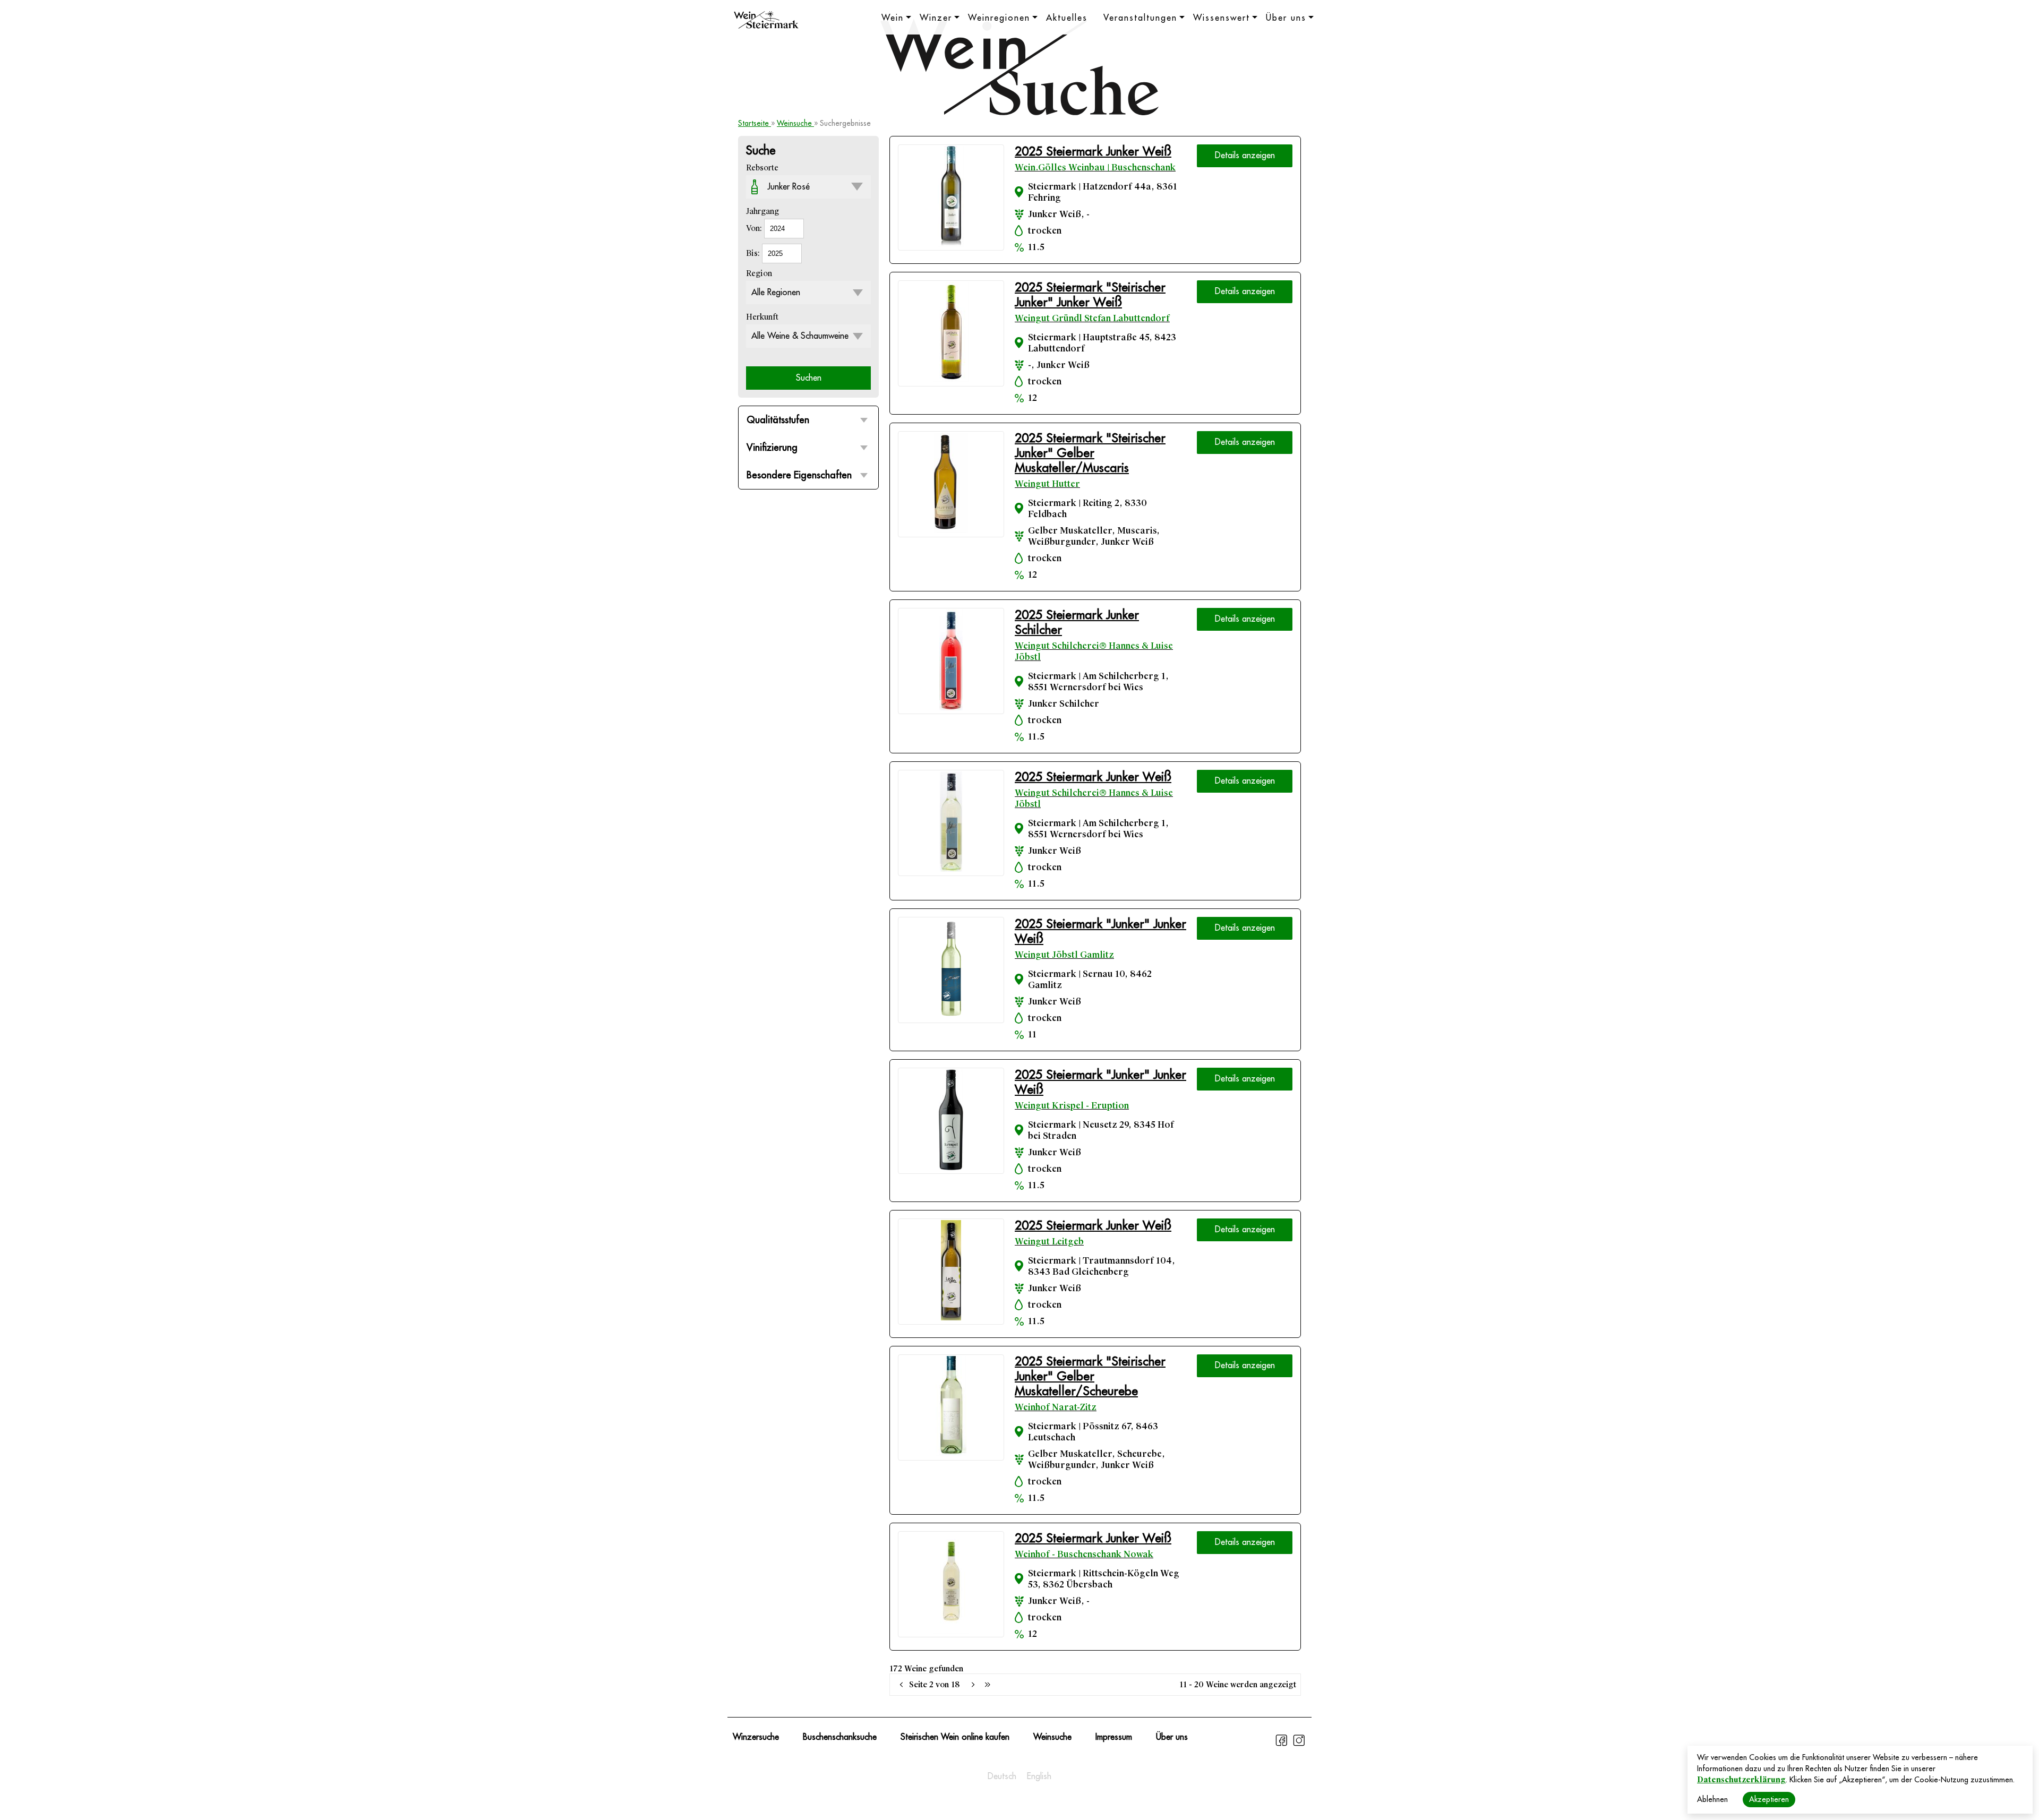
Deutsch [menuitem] (1002, 1776)
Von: (755, 228)
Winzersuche (756, 1737)
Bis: (754, 253)
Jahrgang (763, 211)
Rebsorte (762, 168)
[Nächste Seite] (973, 1685)
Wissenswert (1222, 18)
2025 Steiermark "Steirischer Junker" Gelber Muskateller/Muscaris (1090, 453)
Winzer (936, 18)
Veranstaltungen (1140, 18)
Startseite (755, 123)
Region (759, 273)
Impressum (1114, 1737)
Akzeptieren (1769, 1799)
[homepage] (766, 21)
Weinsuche (795, 123)
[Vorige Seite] (902, 1685)
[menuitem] (1002, 1776)
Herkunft (762, 317)
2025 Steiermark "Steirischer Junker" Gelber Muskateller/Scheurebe (1090, 1376)
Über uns (1286, 18)
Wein (893, 18)
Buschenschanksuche (840, 1737)
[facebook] (1283, 1745)
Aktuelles (1067, 18)
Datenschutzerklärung (1741, 1780)
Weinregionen (999, 18)
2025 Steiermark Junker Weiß (1093, 152)
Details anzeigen (1245, 156)
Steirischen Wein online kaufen (955, 1737)
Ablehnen (1712, 1799)
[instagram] (1299, 1745)
